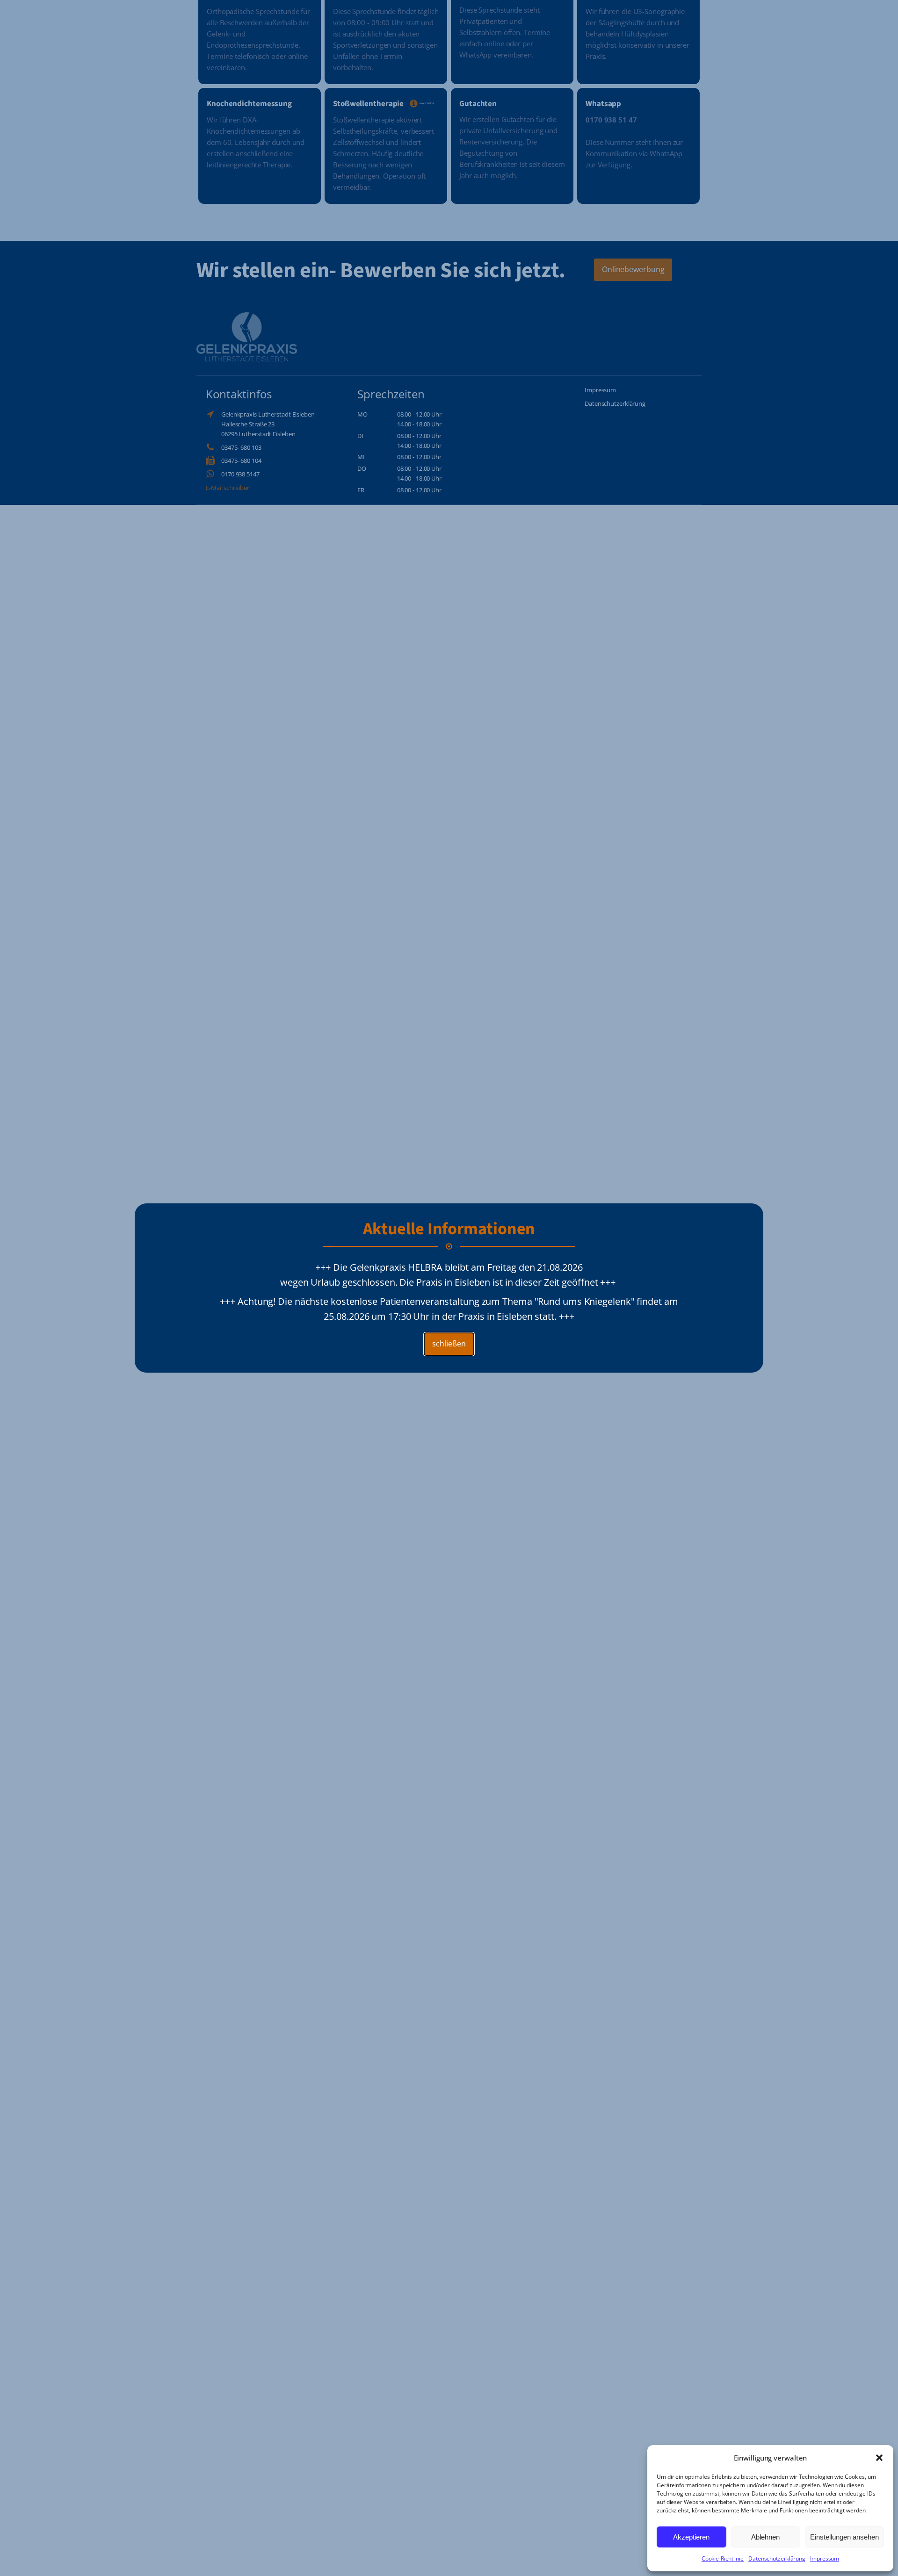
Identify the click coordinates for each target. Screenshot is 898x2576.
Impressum (825, 2558)
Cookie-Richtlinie (723, 2558)
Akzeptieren (691, 2537)
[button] (879, 2458)
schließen (449, 1344)
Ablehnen (765, 2537)
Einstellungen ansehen (844, 2537)
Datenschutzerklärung (777, 2558)
